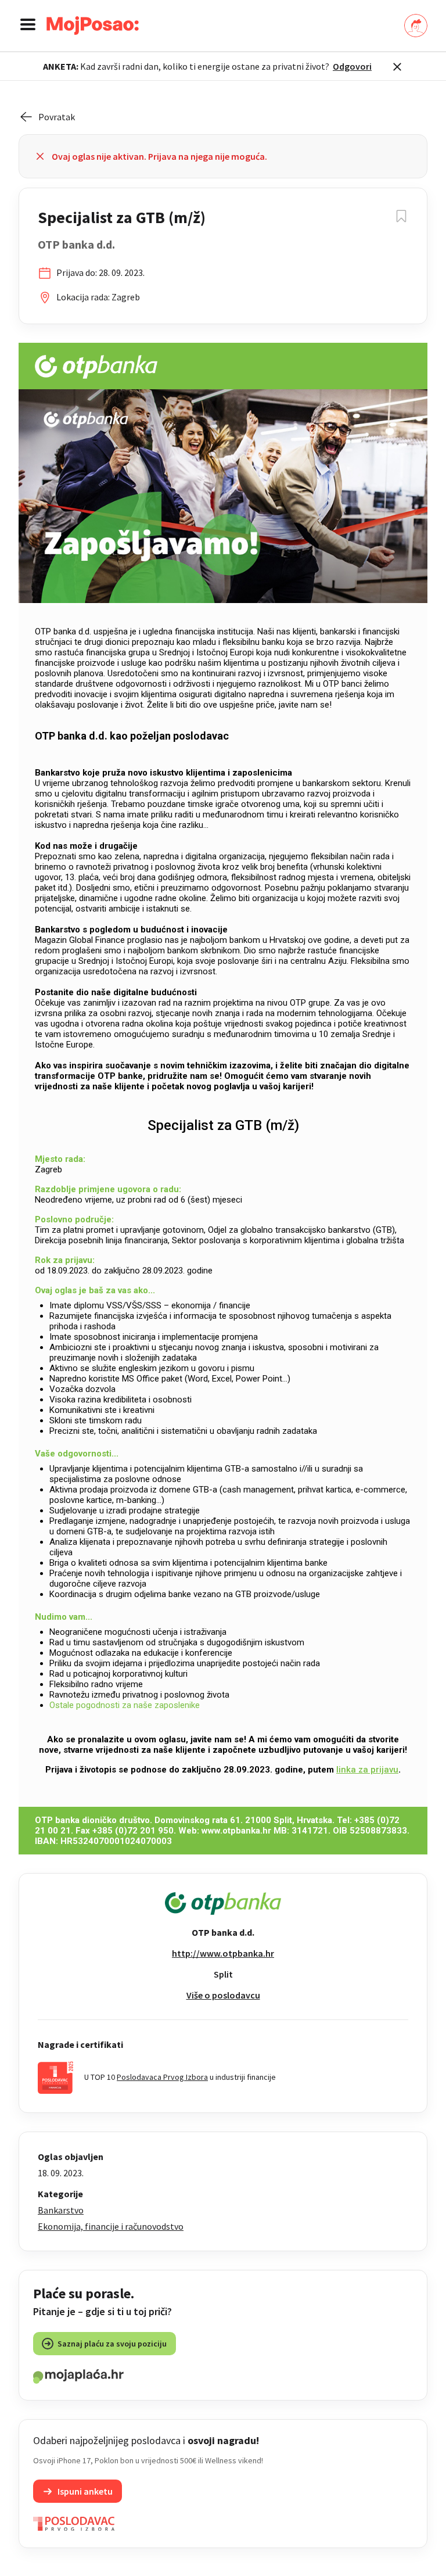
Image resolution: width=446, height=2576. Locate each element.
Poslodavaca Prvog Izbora (162, 2077)
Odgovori (352, 66)
